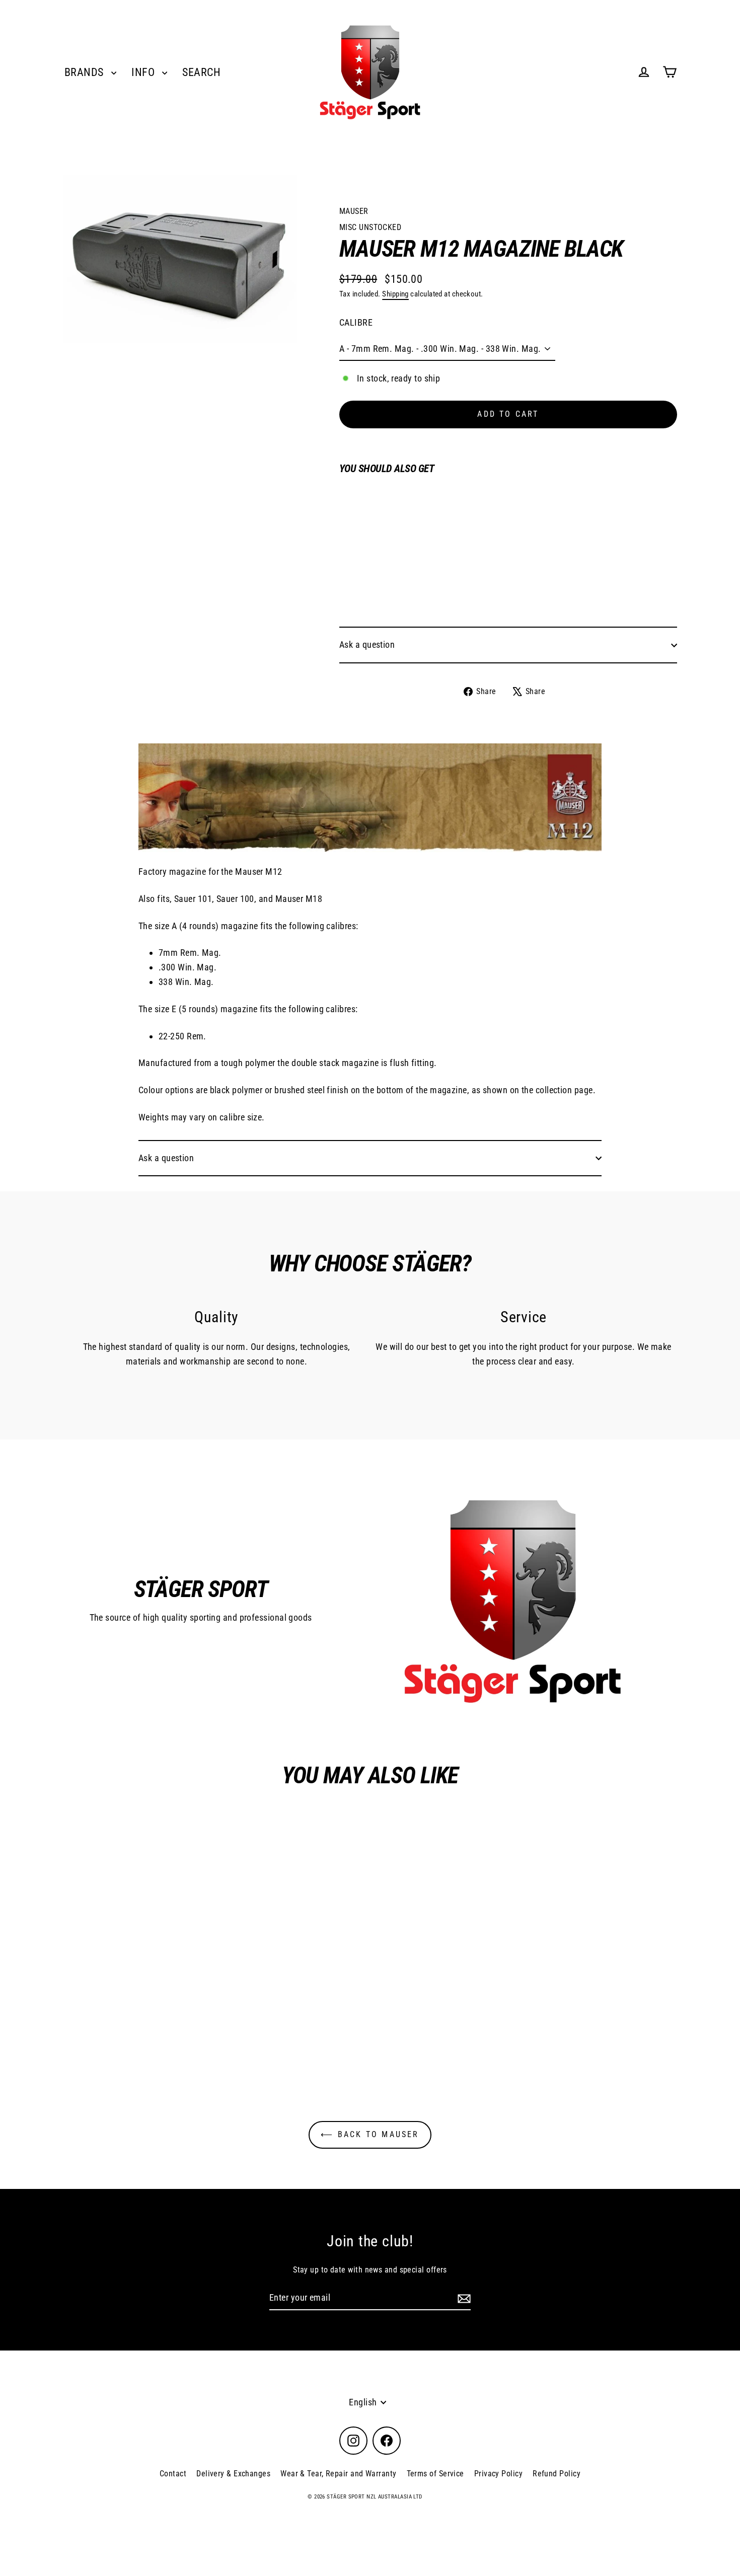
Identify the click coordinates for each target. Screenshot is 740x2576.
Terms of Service (435, 2474)
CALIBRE (356, 322)
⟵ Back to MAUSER (370, 2134)
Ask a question (367, 645)
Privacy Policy (498, 2474)
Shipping (395, 294)
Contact (173, 2474)
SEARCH (201, 72)
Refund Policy (557, 2474)
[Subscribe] (463, 2298)
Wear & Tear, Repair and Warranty (338, 2474)
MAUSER (354, 211)
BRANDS (85, 72)
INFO (144, 72)
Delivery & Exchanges (233, 2474)
